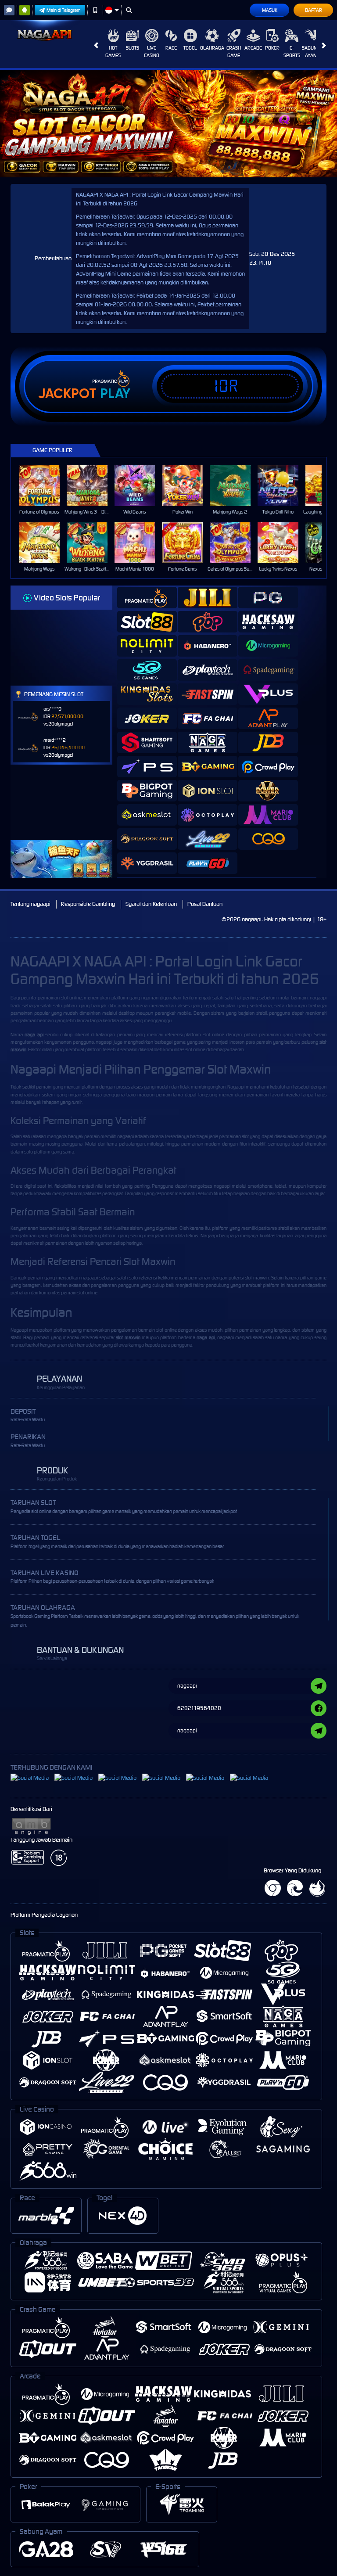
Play (115, 394)
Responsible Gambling (88, 904)
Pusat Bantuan (205, 904)
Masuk (270, 10)
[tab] (147, 598)
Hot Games (113, 52)
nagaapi (318, 998)
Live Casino (152, 52)
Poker (272, 48)
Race (171, 48)
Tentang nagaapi (30, 904)
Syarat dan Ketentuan (151, 904)
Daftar (314, 10)
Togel (190, 48)
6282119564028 (199, 1708)
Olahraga (212, 48)
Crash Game (234, 52)
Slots (133, 48)
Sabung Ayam (311, 52)
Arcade (253, 48)
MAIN (45, 486)
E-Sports (292, 52)
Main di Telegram (64, 10)
